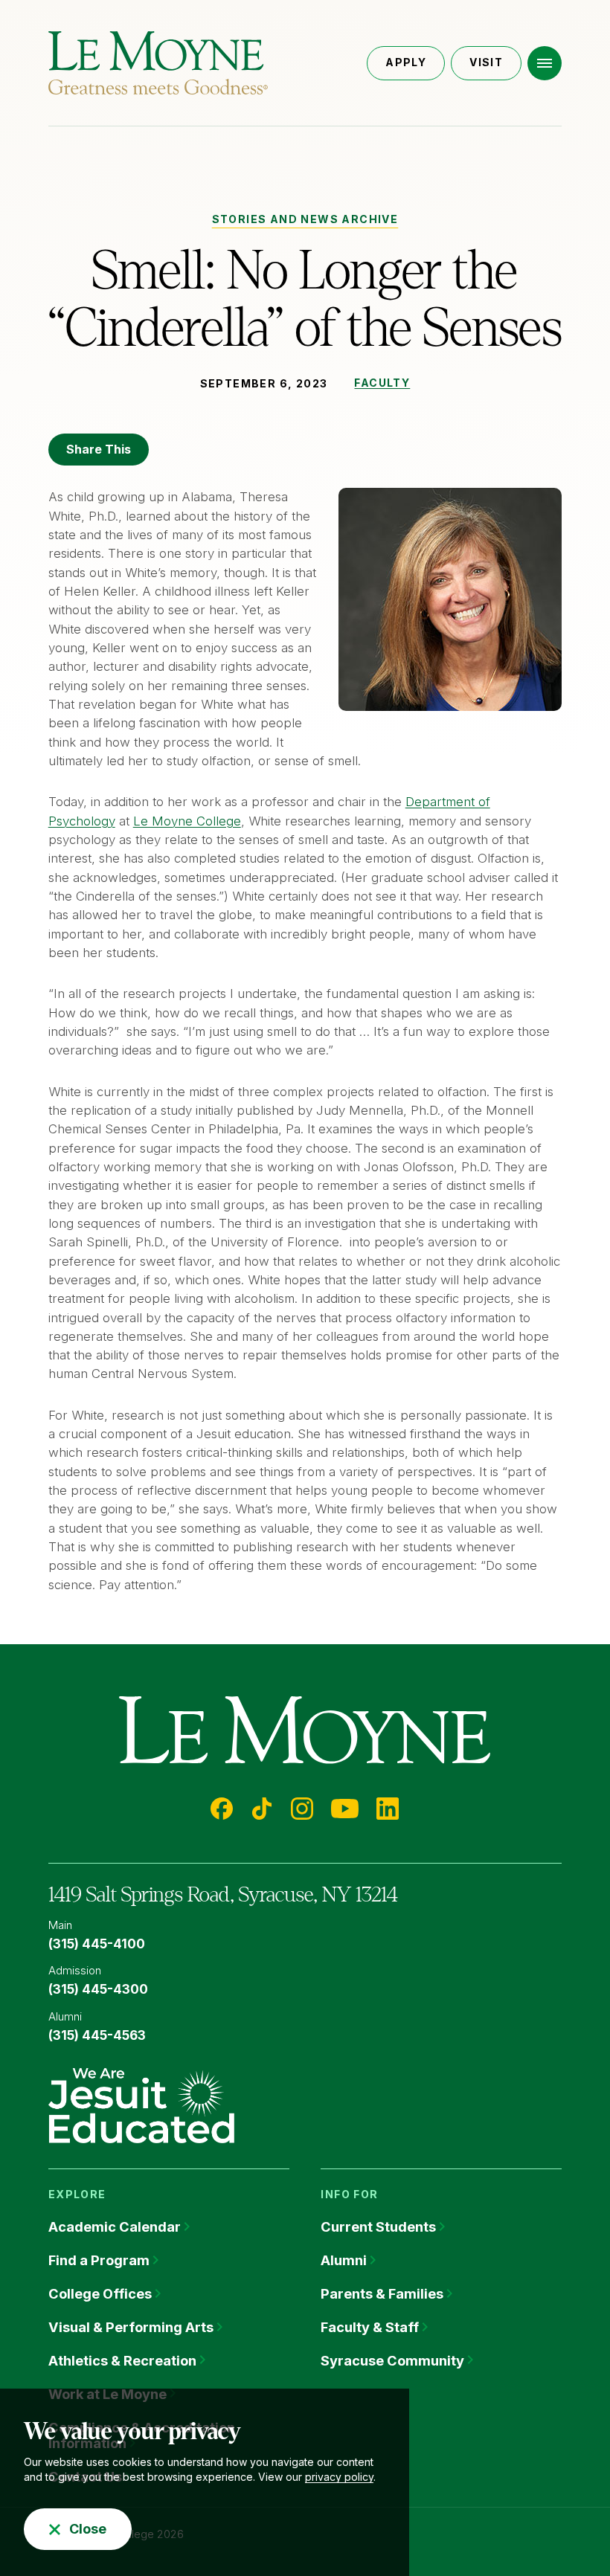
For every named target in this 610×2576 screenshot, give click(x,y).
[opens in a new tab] (141, 2105)
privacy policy (339, 2477)
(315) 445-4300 (98, 1989)
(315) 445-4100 (97, 1944)
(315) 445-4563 (97, 2035)
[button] (545, 63)
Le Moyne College (187, 821)
